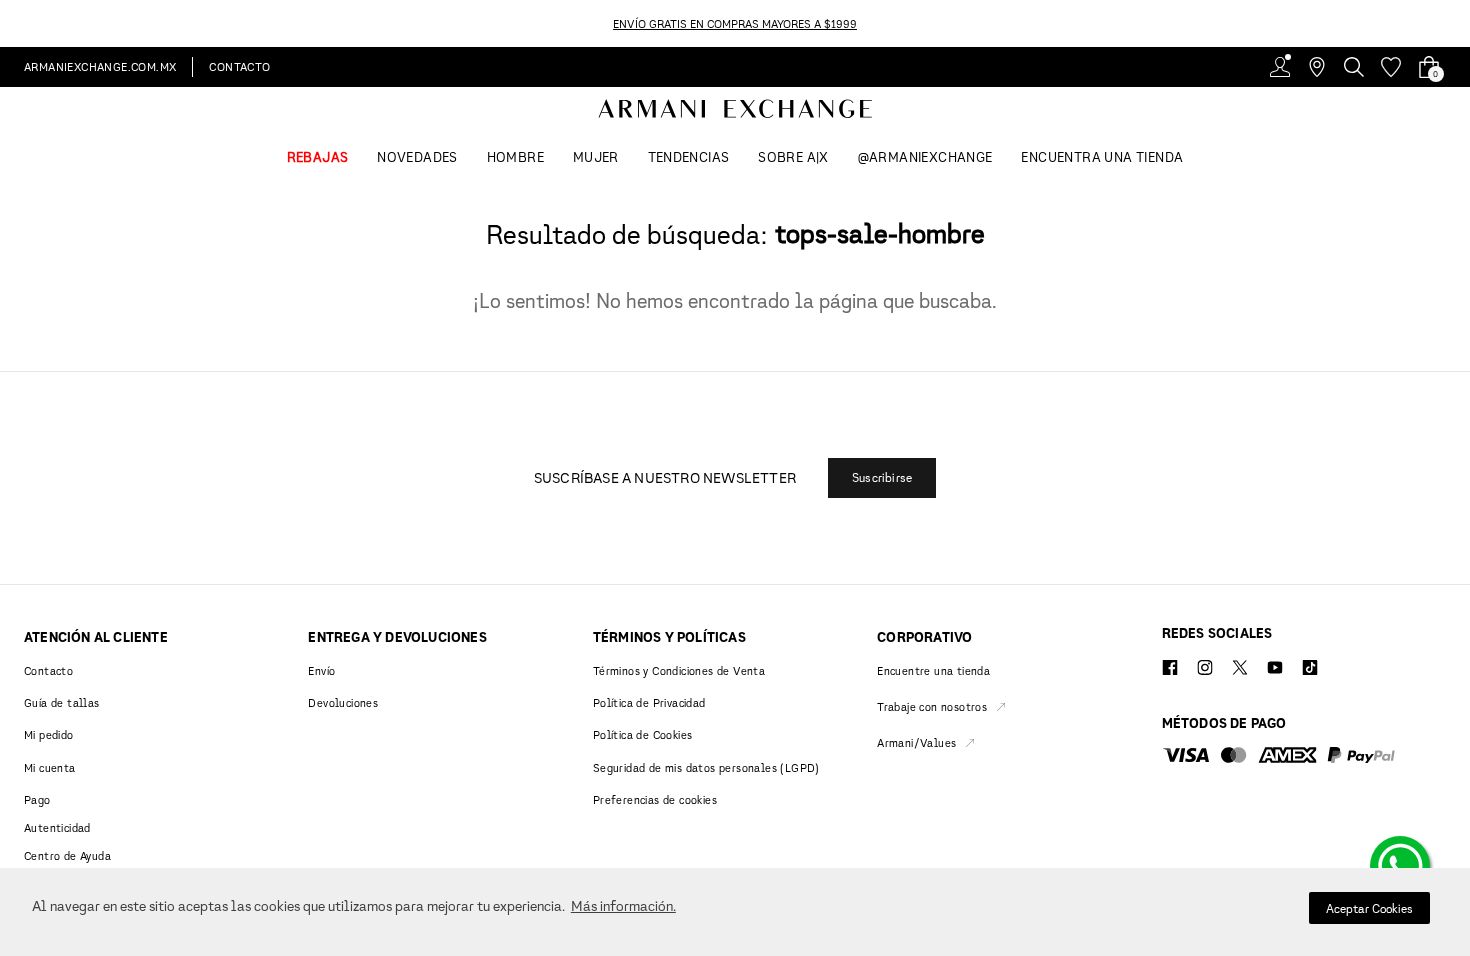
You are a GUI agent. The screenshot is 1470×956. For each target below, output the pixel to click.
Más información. (623, 905)
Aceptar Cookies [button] (1369, 908)
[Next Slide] (1458, 23)
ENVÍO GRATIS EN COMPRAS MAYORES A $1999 (735, 23)
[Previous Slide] (11, 23)
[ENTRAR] (1280, 67)
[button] (882, 478)
